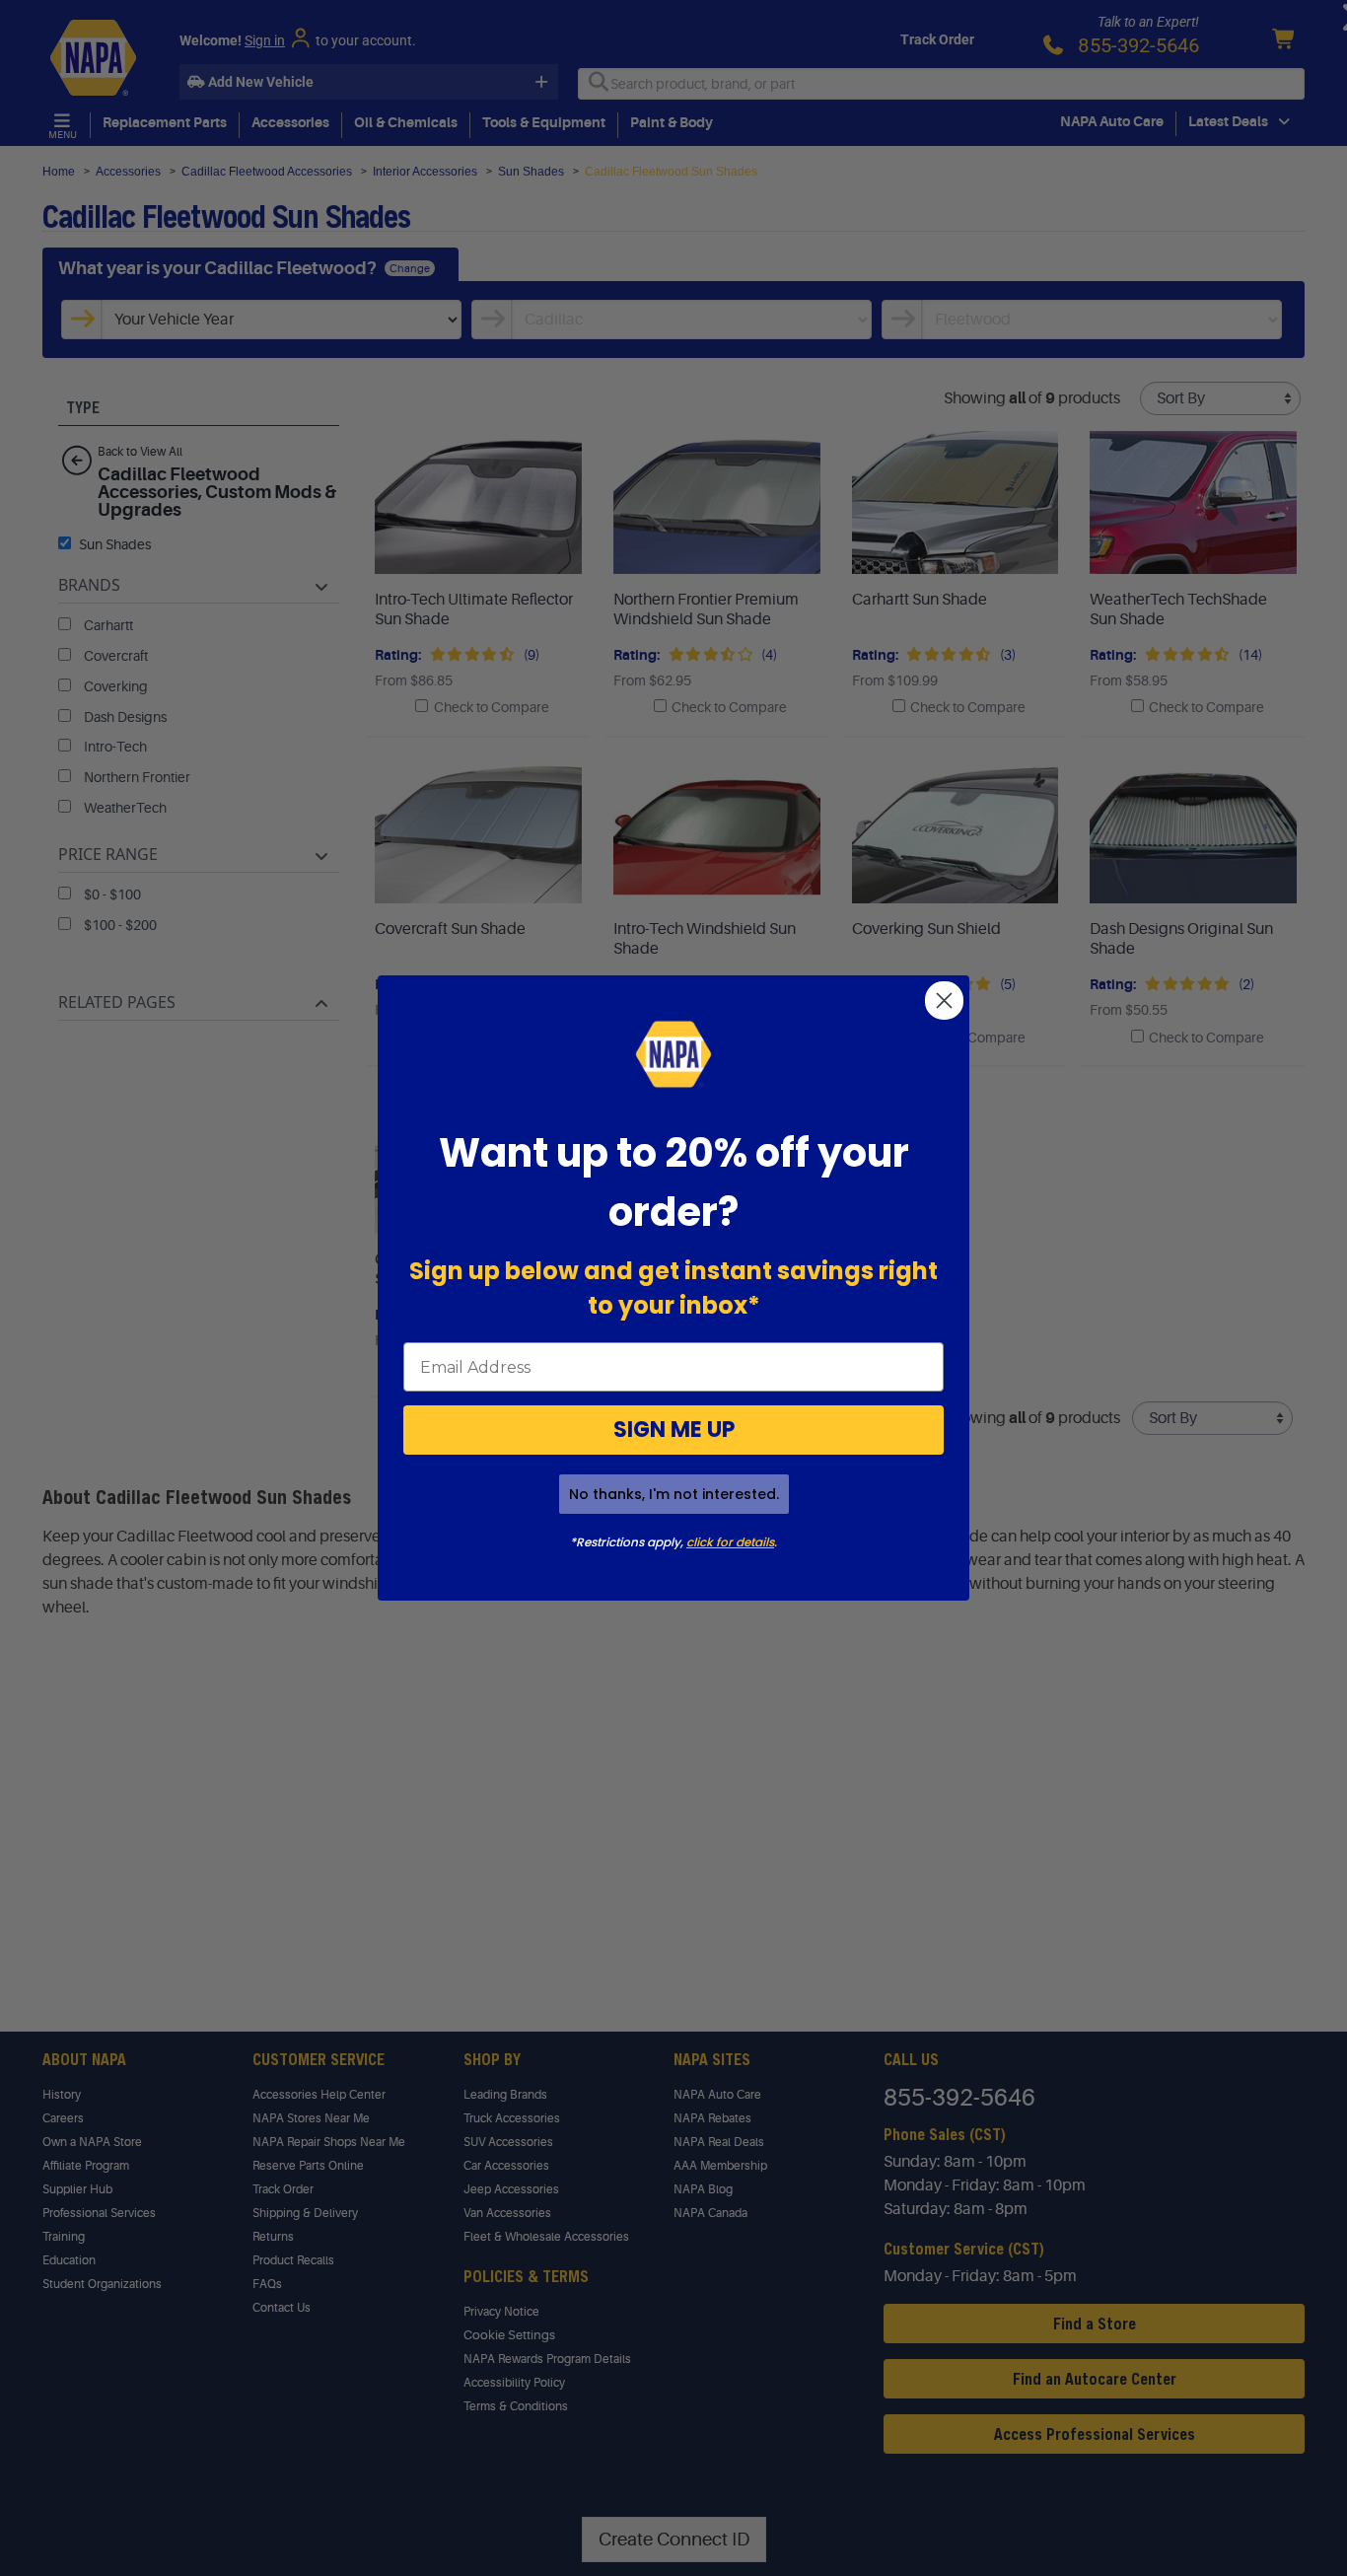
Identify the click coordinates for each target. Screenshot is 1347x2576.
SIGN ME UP (674, 1430)
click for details (730, 1542)
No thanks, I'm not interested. (674, 1494)
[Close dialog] (944, 1001)
